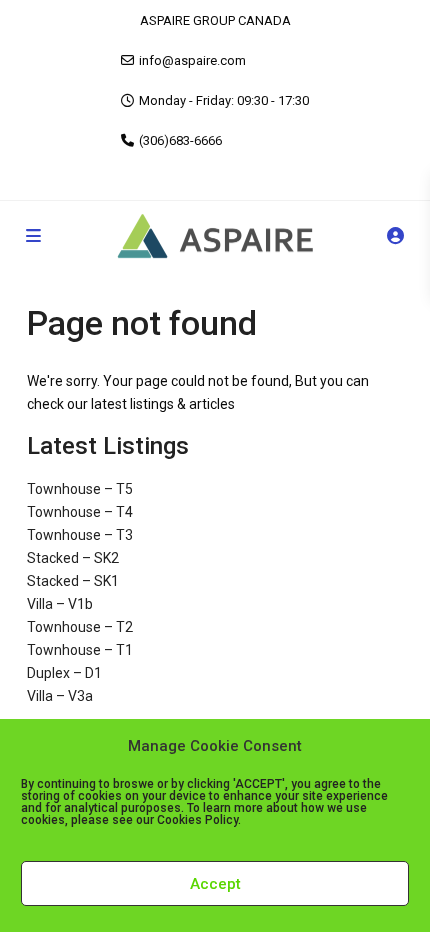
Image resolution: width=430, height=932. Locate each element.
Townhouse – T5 (80, 489)
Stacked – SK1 (73, 581)
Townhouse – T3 (80, 535)
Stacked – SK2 (73, 558)
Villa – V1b (60, 604)
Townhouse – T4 (80, 512)
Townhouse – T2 (80, 627)
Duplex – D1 (64, 673)
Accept (215, 884)
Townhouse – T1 (80, 650)
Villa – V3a (60, 696)
